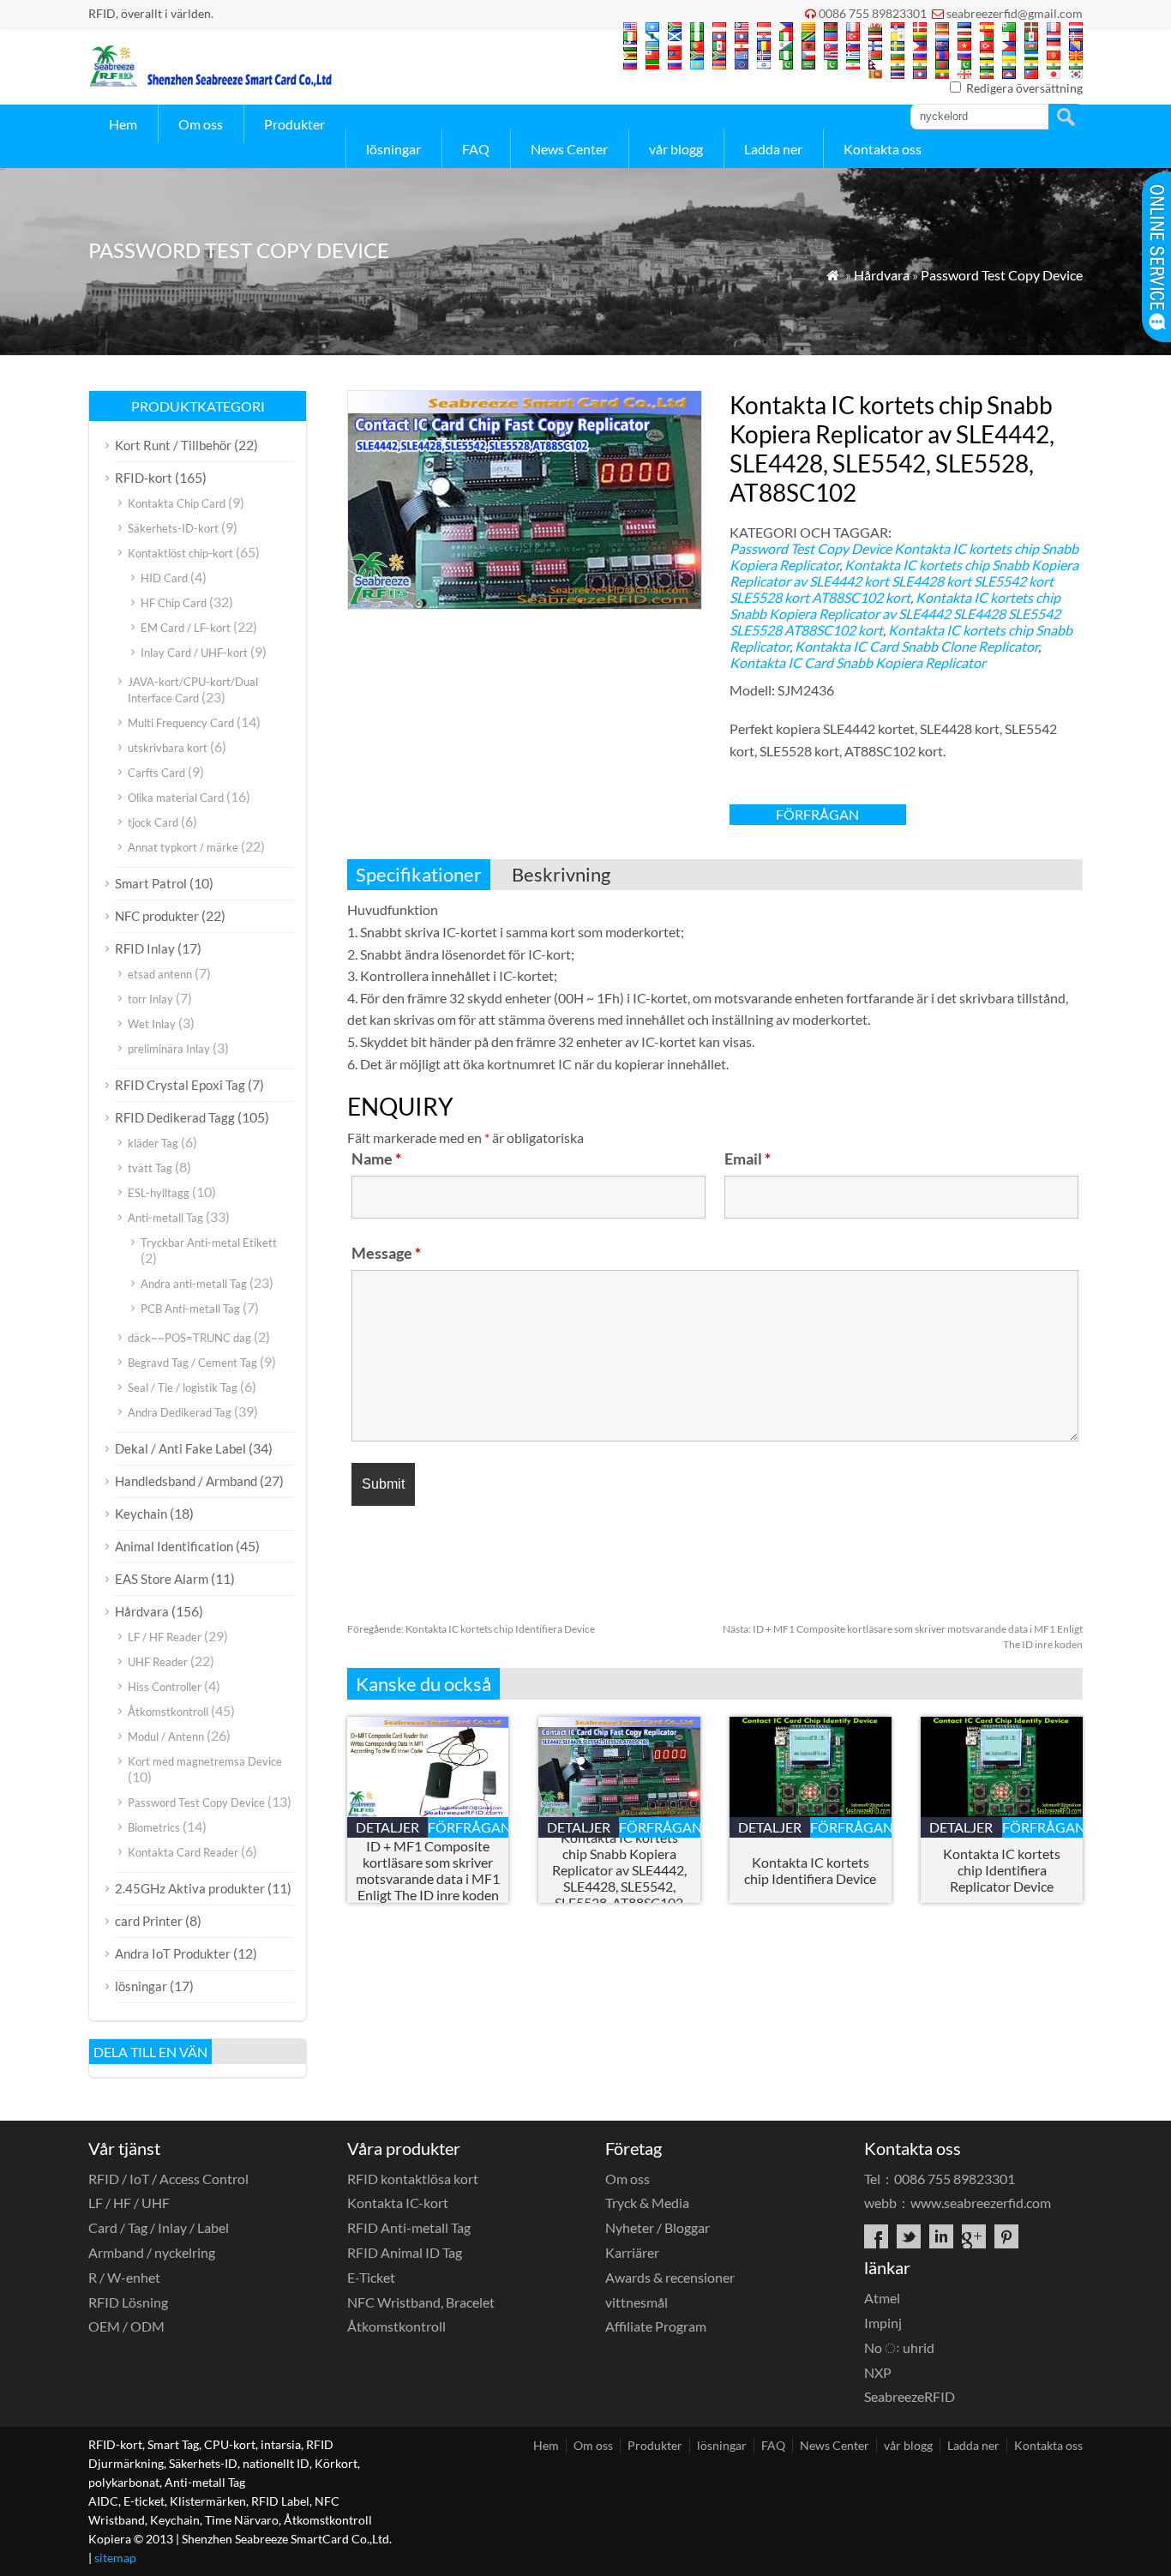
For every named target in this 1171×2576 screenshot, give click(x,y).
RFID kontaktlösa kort (413, 2179)
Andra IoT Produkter (173, 1953)
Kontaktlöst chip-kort (180, 553)
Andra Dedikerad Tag (180, 1412)
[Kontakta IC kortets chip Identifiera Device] (811, 1812)
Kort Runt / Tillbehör (173, 445)
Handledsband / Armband (186, 1481)
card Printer (149, 1921)
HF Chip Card (174, 603)
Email (748, 1159)
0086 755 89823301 (873, 13)
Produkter (294, 124)
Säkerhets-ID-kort (173, 528)
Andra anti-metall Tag (194, 1284)
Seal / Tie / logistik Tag (183, 1387)
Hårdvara (882, 275)
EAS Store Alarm (162, 1579)
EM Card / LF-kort (186, 628)
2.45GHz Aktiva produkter (190, 1888)
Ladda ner (773, 149)
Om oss (201, 124)
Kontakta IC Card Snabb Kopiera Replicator (858, 662)
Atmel (882, 2298)
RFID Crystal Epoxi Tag (180, 1085)
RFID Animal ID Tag (405, 2252)
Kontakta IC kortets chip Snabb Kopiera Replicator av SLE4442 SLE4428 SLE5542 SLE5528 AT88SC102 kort (895, 614)
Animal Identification (174, 1546)
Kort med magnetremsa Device (205, 1761)
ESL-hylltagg (159, 1193)
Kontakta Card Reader (183, 1852)
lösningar (393, 149)
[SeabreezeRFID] (210, 82)
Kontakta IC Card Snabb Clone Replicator (916, 646)
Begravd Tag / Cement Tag (192, 1363)
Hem (123, 124)
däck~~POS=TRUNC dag (189, 1338)
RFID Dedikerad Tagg (175, 1117)
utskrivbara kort (168, 748)
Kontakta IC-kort (398, 2203)
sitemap (115, 2558)
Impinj (883, 2323)
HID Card (164, 578)
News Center (569, 149)
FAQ (476, 149)
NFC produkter (157, 916)
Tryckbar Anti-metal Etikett (209, 1243)
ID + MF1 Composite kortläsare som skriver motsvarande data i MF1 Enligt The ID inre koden (428, 1870)
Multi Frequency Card (181, 723)
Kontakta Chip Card (177, 503)
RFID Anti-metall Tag (409, 2227)
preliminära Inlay (169, 1049)
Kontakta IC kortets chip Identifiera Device (471, 1629)
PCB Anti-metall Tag (190, 1309)
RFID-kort (144, 478)
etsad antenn (160, 974)
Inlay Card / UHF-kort (194, 653)
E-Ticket (371, 2277)
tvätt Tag (150, 1168)
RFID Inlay (145, 948)
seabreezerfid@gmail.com (1015, 13)
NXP (878, 2372)
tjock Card (153, 822)
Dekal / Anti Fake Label (180, 1448)
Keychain (141, 1514)
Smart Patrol (151, 883)
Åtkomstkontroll (168, 1712)
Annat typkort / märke (183, 847)
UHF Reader (158, 1662)
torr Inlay (150, 999)
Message (386, 1253)
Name (376, 1159)
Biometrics (154, 1827)
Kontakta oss (883, 149)
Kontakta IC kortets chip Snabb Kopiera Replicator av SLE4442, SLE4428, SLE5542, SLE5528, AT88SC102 (619, 1870)
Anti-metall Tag (165, 1218)
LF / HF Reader (165, 1637)
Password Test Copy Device (1002, 275)
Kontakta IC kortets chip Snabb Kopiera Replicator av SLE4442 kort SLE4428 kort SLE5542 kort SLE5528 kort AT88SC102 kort (904, 581)
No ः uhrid (899, 2347)
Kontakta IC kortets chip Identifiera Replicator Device (1002, 1870)
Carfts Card (156, 773)
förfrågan (817, 814)
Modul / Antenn (166, 1736)
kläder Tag (153, 1143)
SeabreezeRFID (910, 2396)
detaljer (387, 1827)
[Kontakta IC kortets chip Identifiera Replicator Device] (1002, 1812)
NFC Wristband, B (421, 2302)
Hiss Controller (165, 1687)
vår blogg (676, 149)
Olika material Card (176, 797)
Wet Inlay (152, 1024)
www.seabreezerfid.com (981, 2203)
